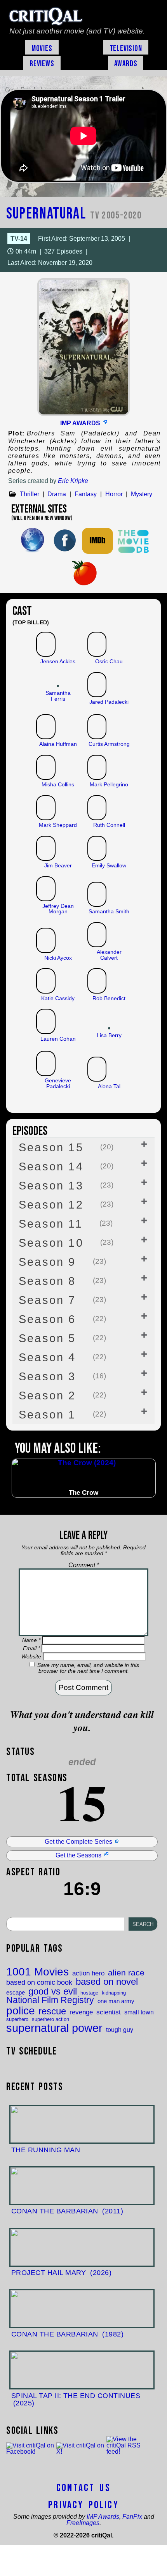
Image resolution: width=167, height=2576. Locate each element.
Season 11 (66, 1224)
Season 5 (62, 1338)
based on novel (107, 1982)
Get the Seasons (78, 1855)
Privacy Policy (83, 2505)
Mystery (142, 494)
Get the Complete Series (78, 1842)
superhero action (50, 2019)
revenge (81, 2012)
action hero (88, 1973)
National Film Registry (50, 2001)
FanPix (132, 2517)
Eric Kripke (73, 481)
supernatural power (54, 2028)
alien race (126, 1973)
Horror (114, 494)
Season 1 (62, 1415)
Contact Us (83, 2488)
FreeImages (83, 2523)
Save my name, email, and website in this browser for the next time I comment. (88, 1668)
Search (143, 1924)
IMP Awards (80, 423)
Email (31, 1648)
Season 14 (66, 1166)
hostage (89, 1993)
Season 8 (62, 1281)
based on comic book (39, 1983)
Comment (84, 1565)
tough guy (120, 2030)
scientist (109, 2012)
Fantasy (86, 494)
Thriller (30, 494)
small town (139, 2012)
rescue (52, 2012)
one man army (116, 2001)
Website (31, 1656)
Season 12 (66, 1205)
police (21, 2010)
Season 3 (62, 1376)
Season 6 (62, 1319)
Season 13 (66, 1186)
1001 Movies (37, 1972)
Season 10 (66, 1243)
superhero (17, 2019)
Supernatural (74, 214)
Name (31, 1640)
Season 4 (62, 1357)
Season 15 (66, 1147)
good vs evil (53, 1991)
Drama (57, 494)
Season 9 (62, 1262)
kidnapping (114, 1993)
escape (16, 1993)
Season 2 (62, 1395)
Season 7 (62, 1300)
